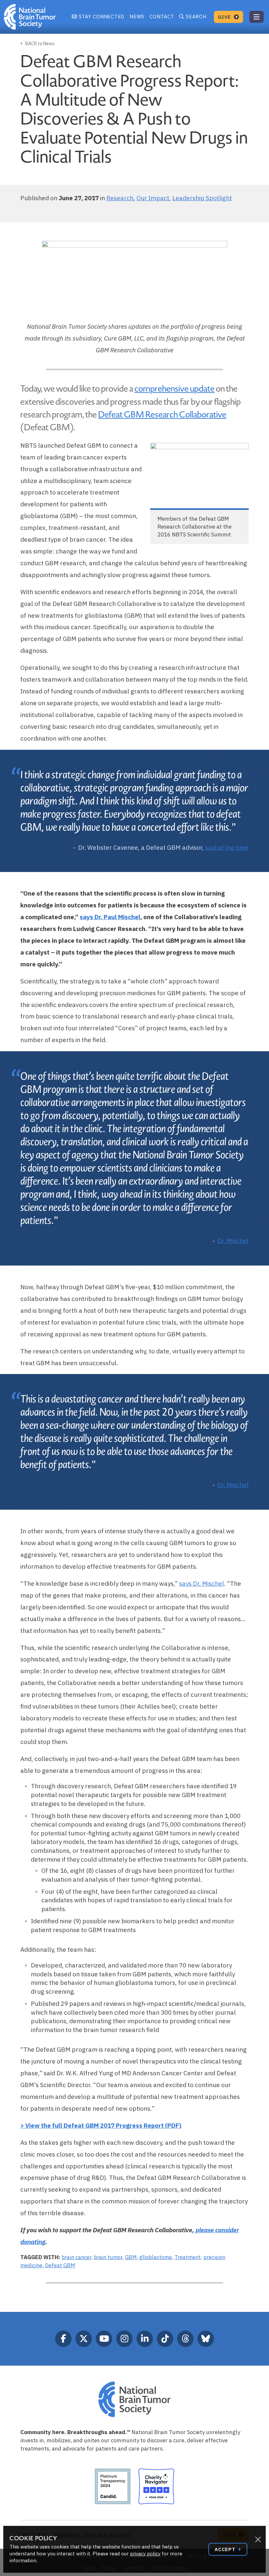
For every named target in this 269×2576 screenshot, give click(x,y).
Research (120, 198)
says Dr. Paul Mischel (110, 917)
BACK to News (40, 44)
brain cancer (76, 2257)
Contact (162, 17)
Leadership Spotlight (202, 198)
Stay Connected (101, 17)
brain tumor (108, 2257)
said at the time (227, 847)
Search (196, 17)
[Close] (258, 2540)
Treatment (188, 2257)
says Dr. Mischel (202, 1583)
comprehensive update (175, 389)
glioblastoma (156, 2257)
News (137, 17)
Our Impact (153, 198)
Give (225, 17)
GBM (131, 2257)
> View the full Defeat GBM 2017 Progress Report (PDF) (101, 2125)
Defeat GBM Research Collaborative (162, 415)
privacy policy (145, 2554)
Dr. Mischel (233, 1241)
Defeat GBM (60, 2265)
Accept (226, 2549)
